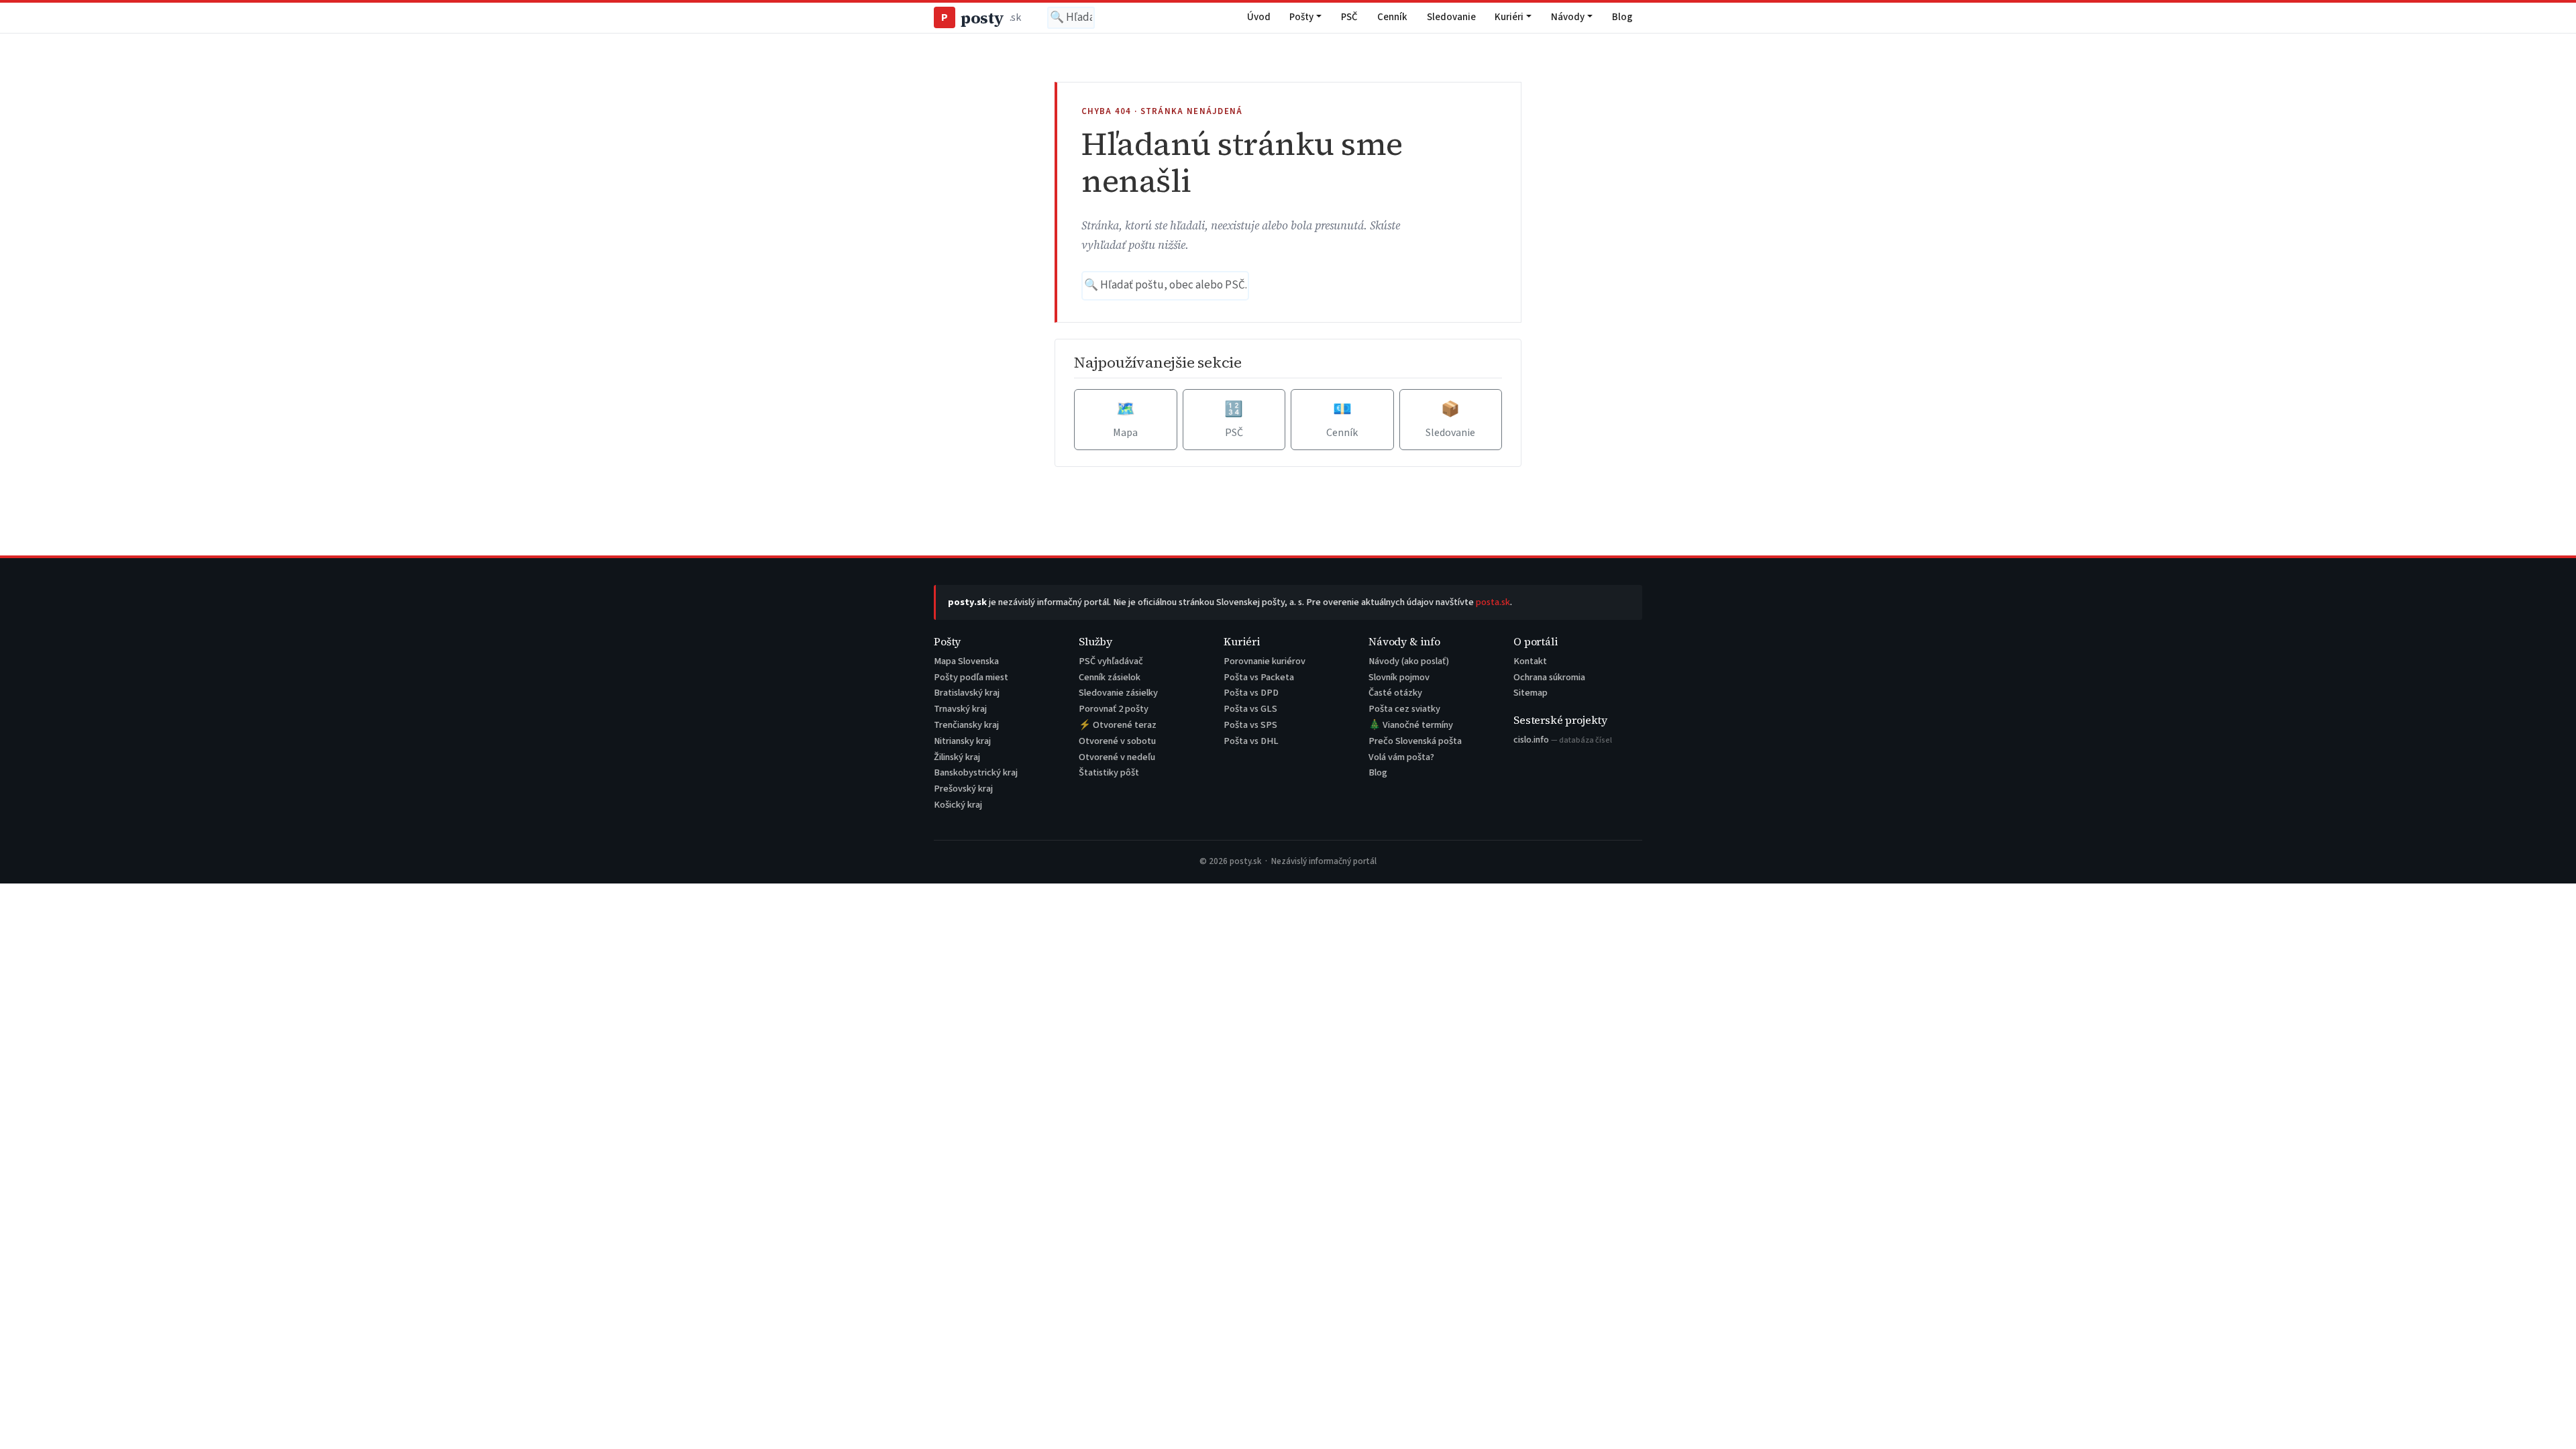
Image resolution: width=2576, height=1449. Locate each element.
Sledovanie (1451, 17)
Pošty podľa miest (971, 677)
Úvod (1259, 17)
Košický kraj (958, 805)
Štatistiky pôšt (1109, 772)
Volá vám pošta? (1401, 757)
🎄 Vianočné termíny (1411, 725)
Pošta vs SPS (1250, 725)
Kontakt (1530, 661)
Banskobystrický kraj (976, 772)
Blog (1622, 17)
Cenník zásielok (1110, 677)
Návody (1568, 17)
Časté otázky (1395, 693)
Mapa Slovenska (966, 661)
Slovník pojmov (1399, 677)
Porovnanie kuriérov (1265, 661)
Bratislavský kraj (967, 693)
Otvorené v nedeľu (1117, 757)
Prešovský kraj (963, 789)
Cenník (1392, 17)
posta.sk (1493, 602)
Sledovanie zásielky (1118, 693)
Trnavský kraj (960, 709)
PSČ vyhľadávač (1111, 661)
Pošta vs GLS (1250, 709)
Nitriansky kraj (962, 741)
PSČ (1349, 17)
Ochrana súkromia (1549, 677)
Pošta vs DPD (1251, 693)
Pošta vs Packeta (1259, 677)
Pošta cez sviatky (1404, 709)
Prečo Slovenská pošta (1415, 741)
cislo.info (1563, 740)
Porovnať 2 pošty (1114, 709)
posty (981, 18)
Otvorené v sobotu (1117, 741)
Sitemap (1531, 693)
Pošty (1301, 17)
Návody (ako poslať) (1409, 661)
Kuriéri (1509, 17)
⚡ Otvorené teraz (1118, 725)
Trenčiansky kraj (966, 725)
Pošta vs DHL (1251, 741)
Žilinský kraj (957, 757)
